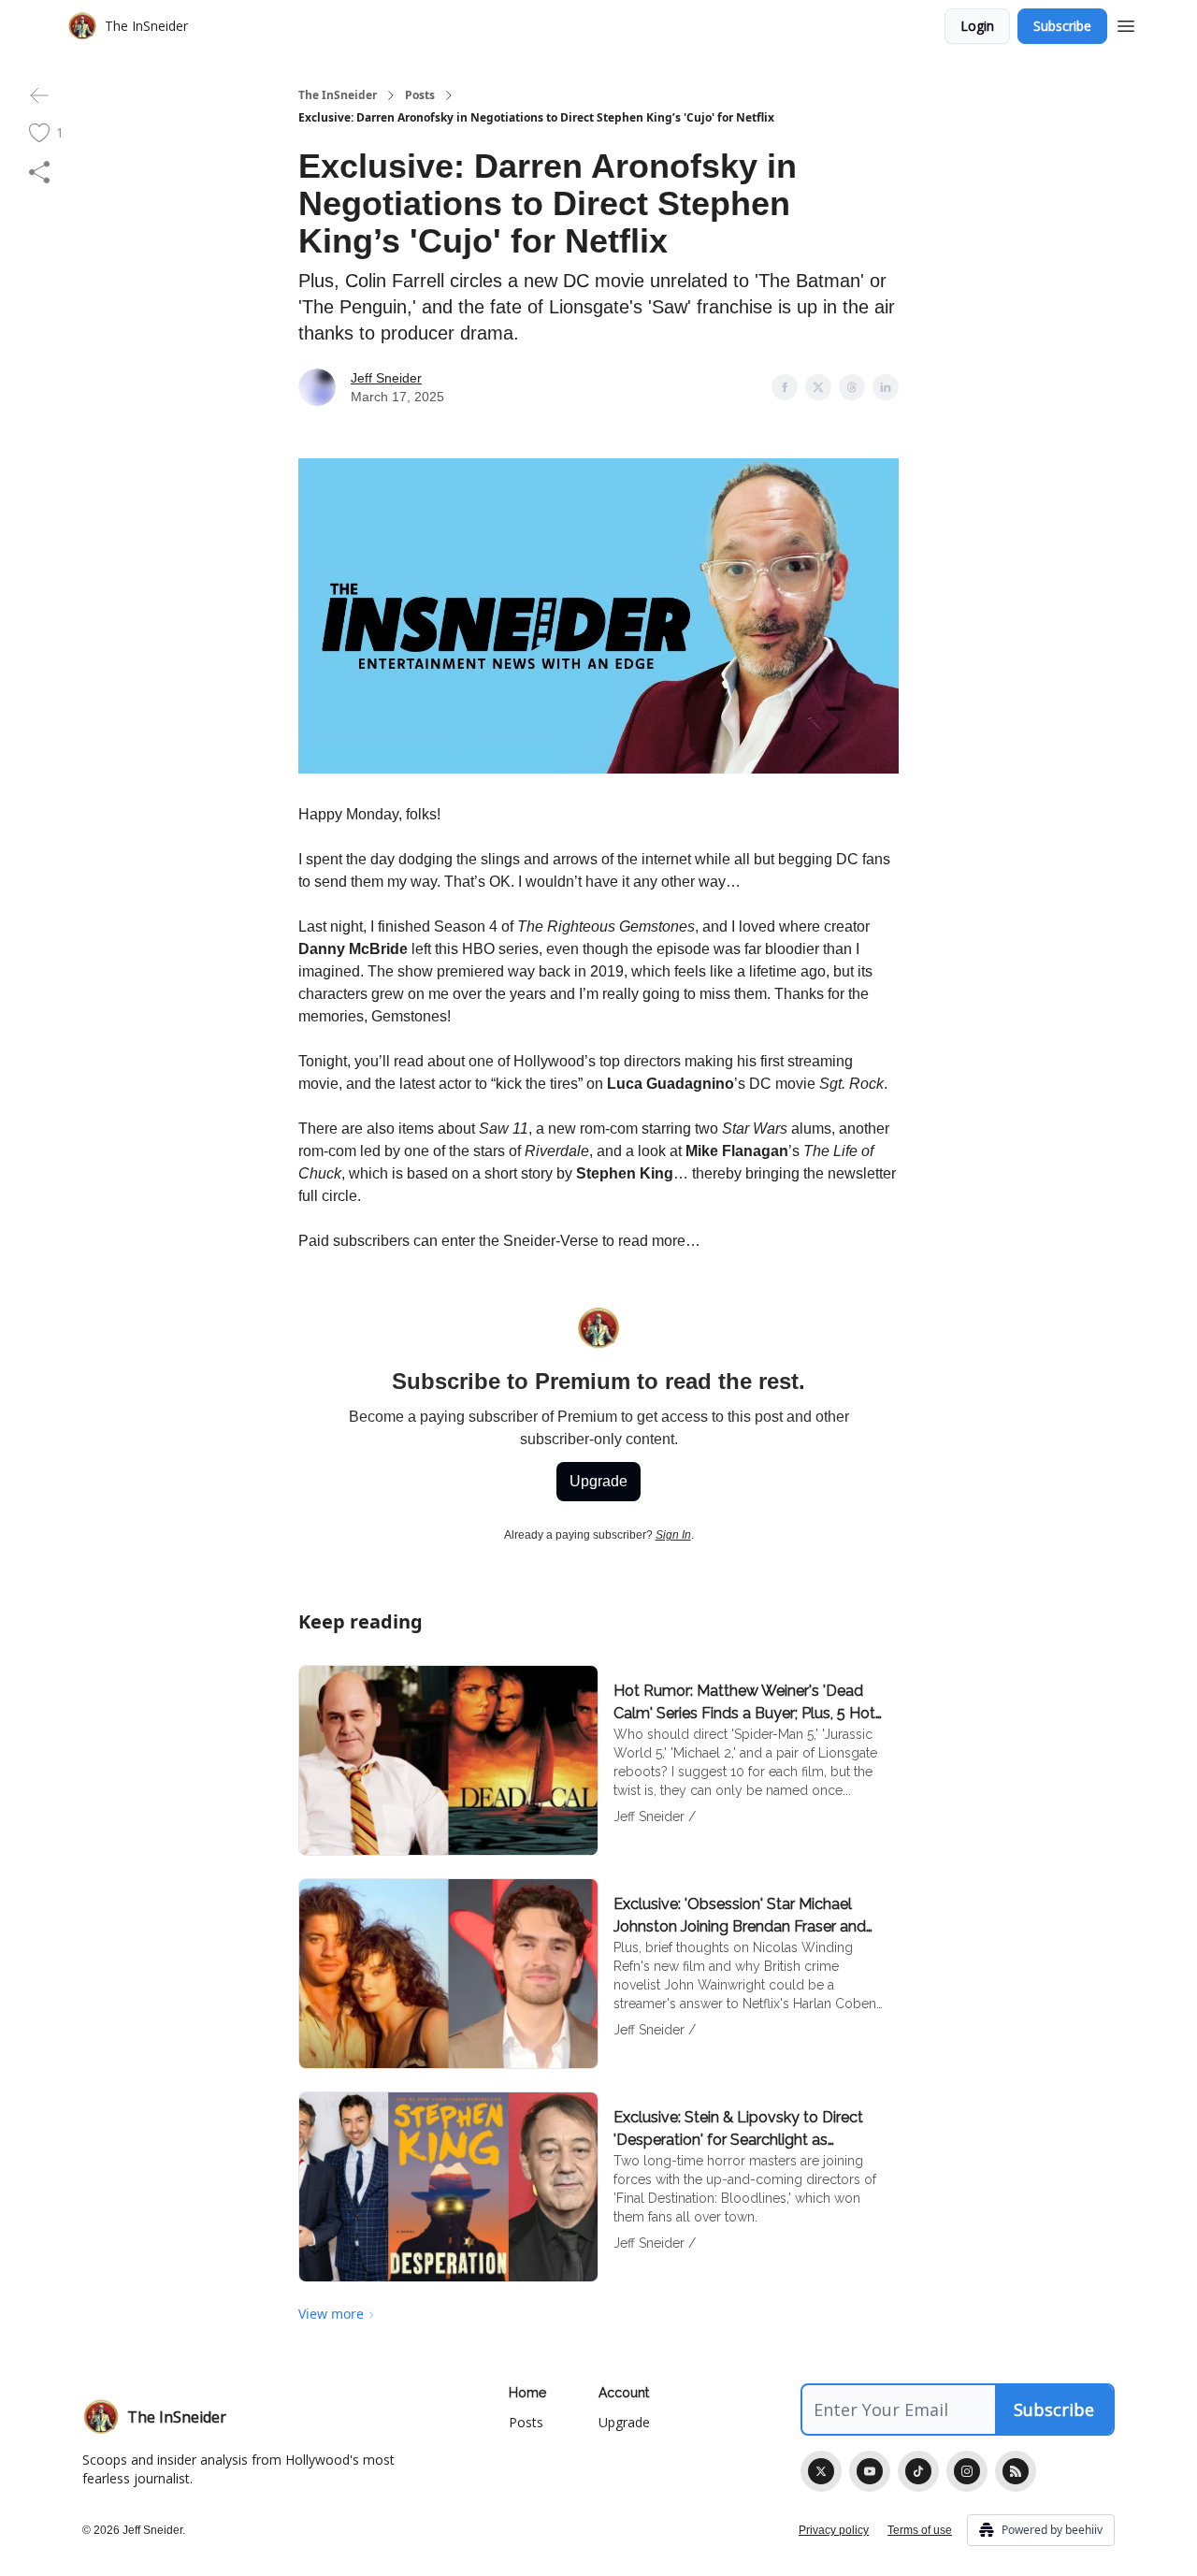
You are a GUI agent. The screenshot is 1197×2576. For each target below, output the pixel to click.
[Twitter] (821, 2471)
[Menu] (1126, 23)
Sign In (673, 1535)
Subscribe (1062, 26)
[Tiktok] (918, 2471)
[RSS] (1016, 2471)
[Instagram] (967, 2471)
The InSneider (338, 95)
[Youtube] (870, 2471)
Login (977, 26)
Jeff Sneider (386, 378)
